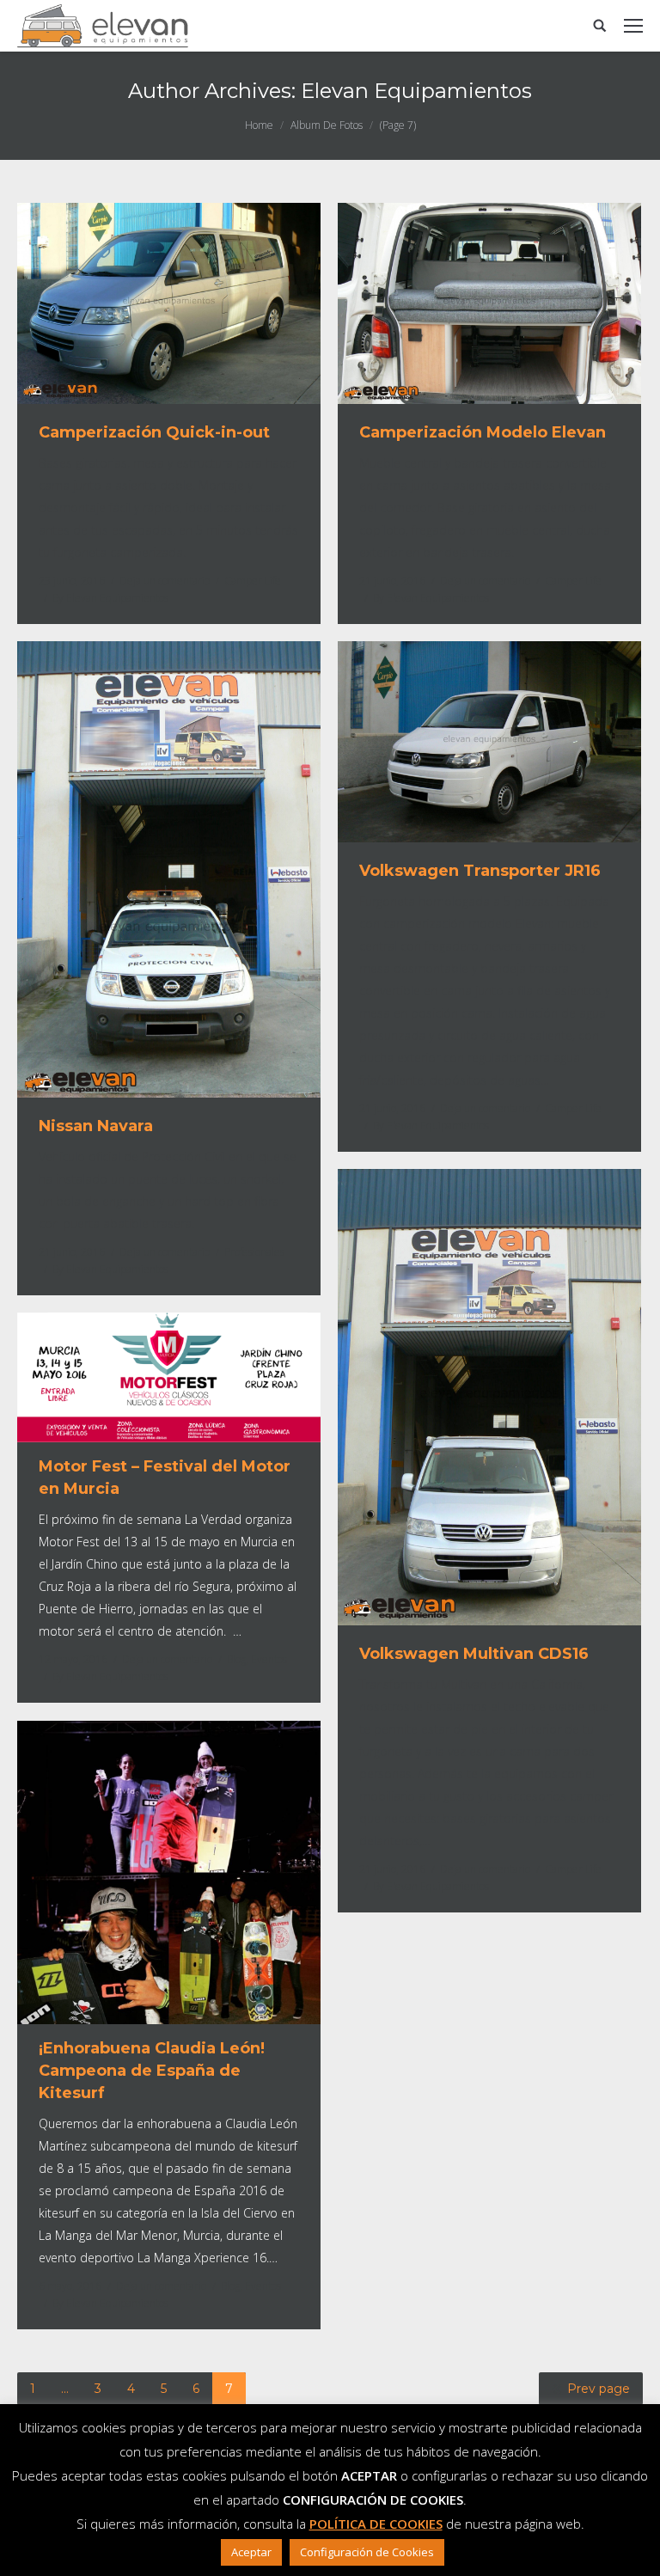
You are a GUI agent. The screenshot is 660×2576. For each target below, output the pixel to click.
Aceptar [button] (251, 2552)
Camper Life (253, 581)
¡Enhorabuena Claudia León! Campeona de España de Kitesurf (152, 2071)
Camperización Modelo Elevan (483, 432)
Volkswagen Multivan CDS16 (474, 1654)
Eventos (269, 1659)
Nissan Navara (96, 1126)
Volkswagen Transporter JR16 (480, 871)
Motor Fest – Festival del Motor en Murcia (165, 1478)
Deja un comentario (165, 581)
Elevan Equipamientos (416, 91)
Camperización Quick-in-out (154, 432)
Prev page (599, 2389)
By (110, 598)
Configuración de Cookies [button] (367, 2552)
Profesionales (254, 1252)
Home (259, 125)
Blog (236, 1659)
